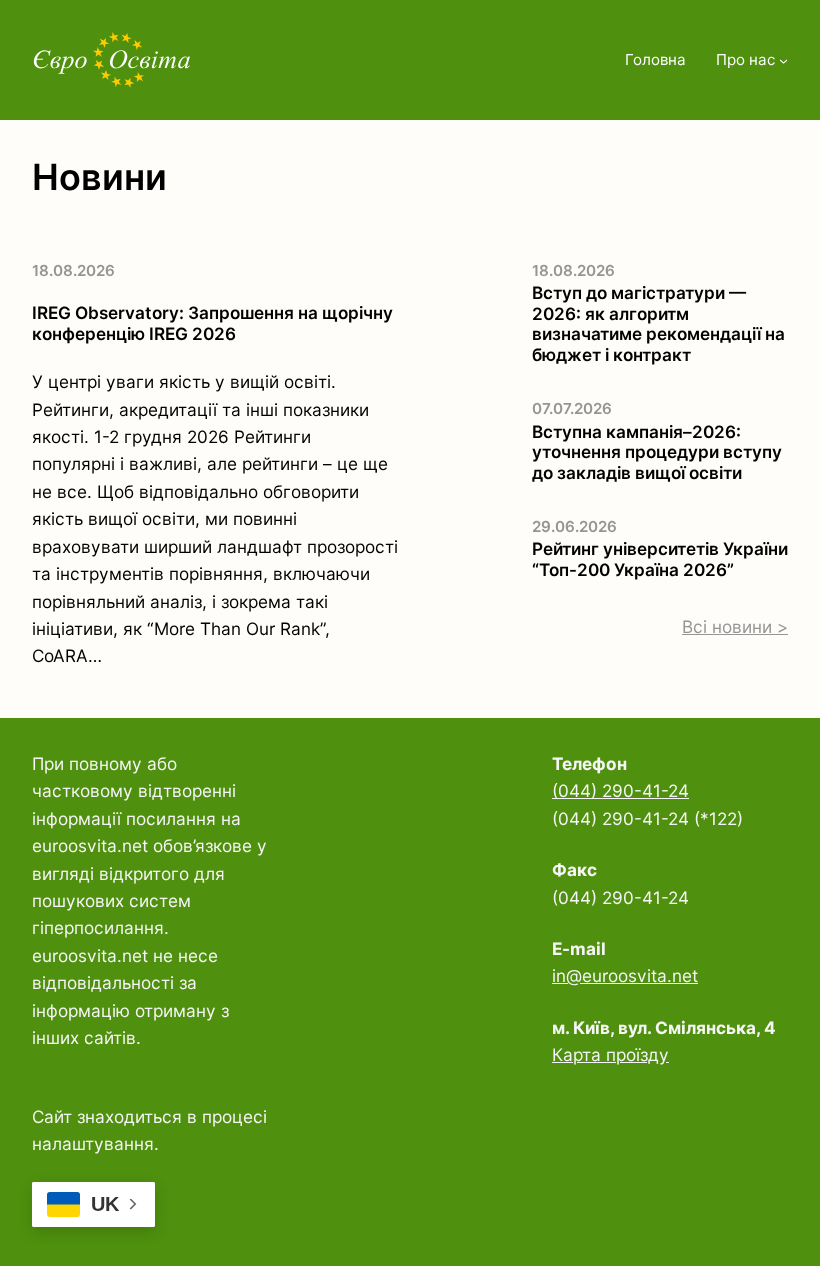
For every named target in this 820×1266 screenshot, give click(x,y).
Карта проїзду (610, 1054)
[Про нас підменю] (783, 60)
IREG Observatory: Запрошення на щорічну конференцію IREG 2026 (212, 323)
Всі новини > (735, 626)
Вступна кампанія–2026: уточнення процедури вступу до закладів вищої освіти (657, 452)
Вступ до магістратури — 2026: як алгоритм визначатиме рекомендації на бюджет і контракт (658, 324)
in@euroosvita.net (625, 975)
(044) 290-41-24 (620, 790)
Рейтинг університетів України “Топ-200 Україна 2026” (660, 559)
